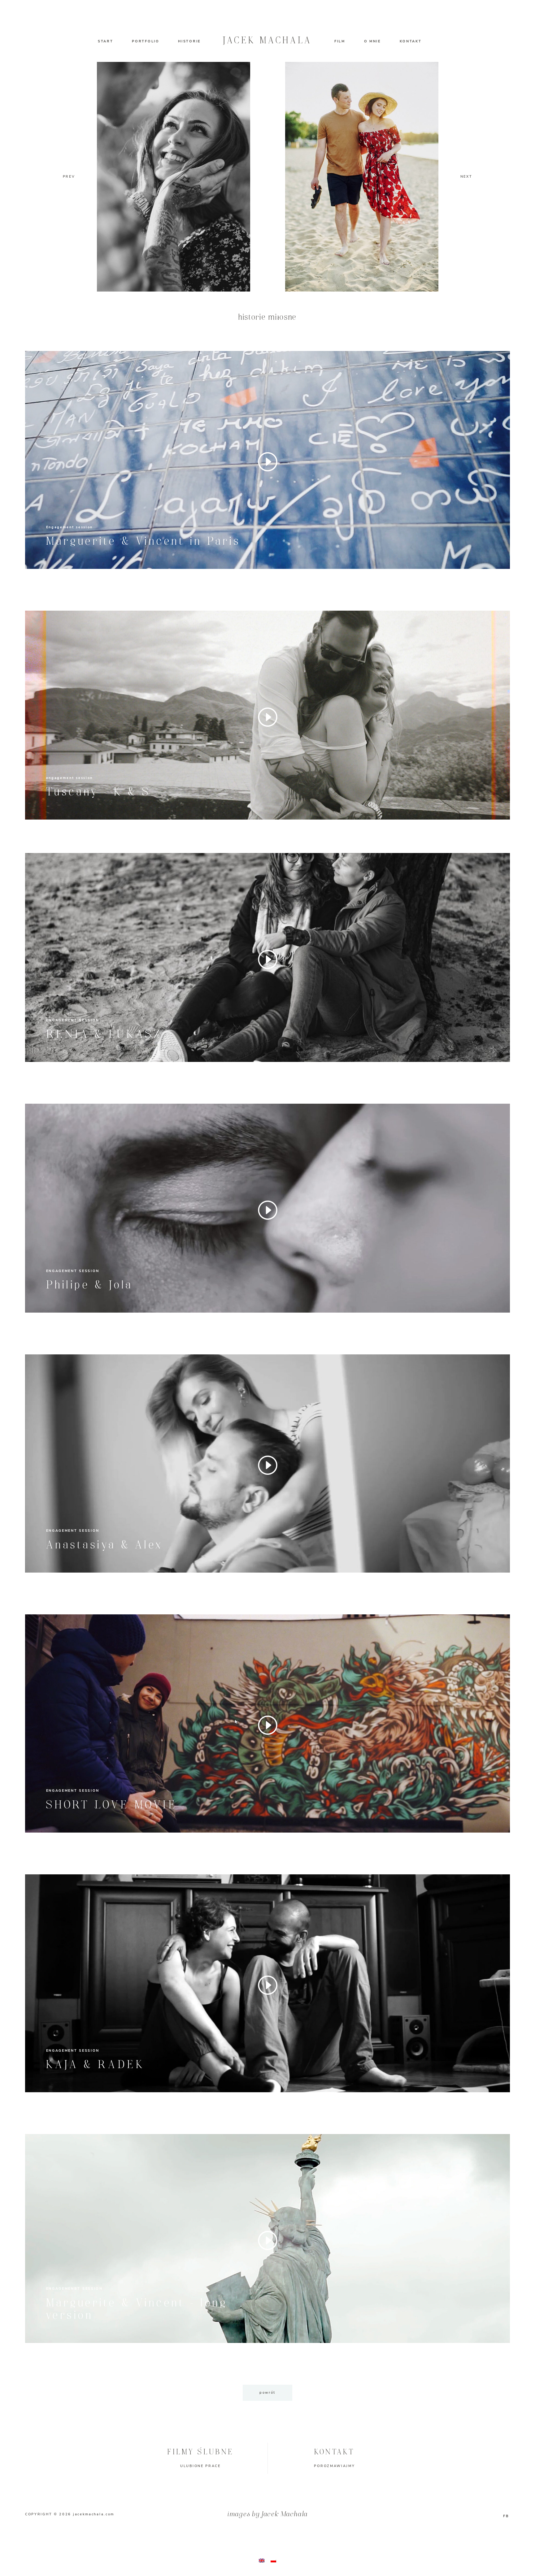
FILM (340, 41)
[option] (362, 177)
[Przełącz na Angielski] (262, 2561)
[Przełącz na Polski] (273, 2561)
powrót (267, 2393)
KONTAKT (411, 41)
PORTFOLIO (146, 41)
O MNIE (372, 41)
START (106, 41)
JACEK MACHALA (267, 41)
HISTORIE (189, 41)
